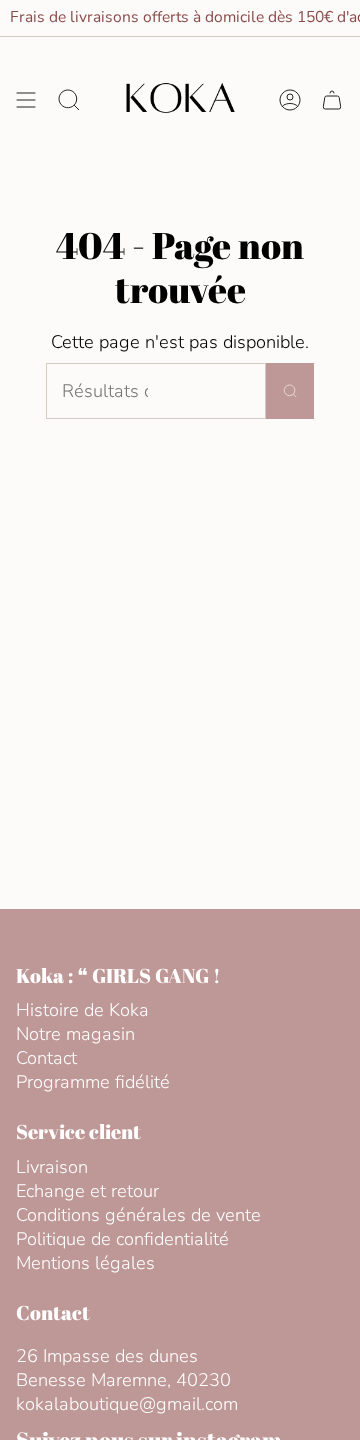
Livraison (52, 1167)
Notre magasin (75, 1034)
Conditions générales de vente (138, 1215)
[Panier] (332, 100)
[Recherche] (290, 391)
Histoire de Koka (82, 1010)
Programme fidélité (93, 1082)
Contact (46, 1058)
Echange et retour (87, 1191)
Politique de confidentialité (122, 1239)
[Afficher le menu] (26, 100)
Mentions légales (85, 1263)
